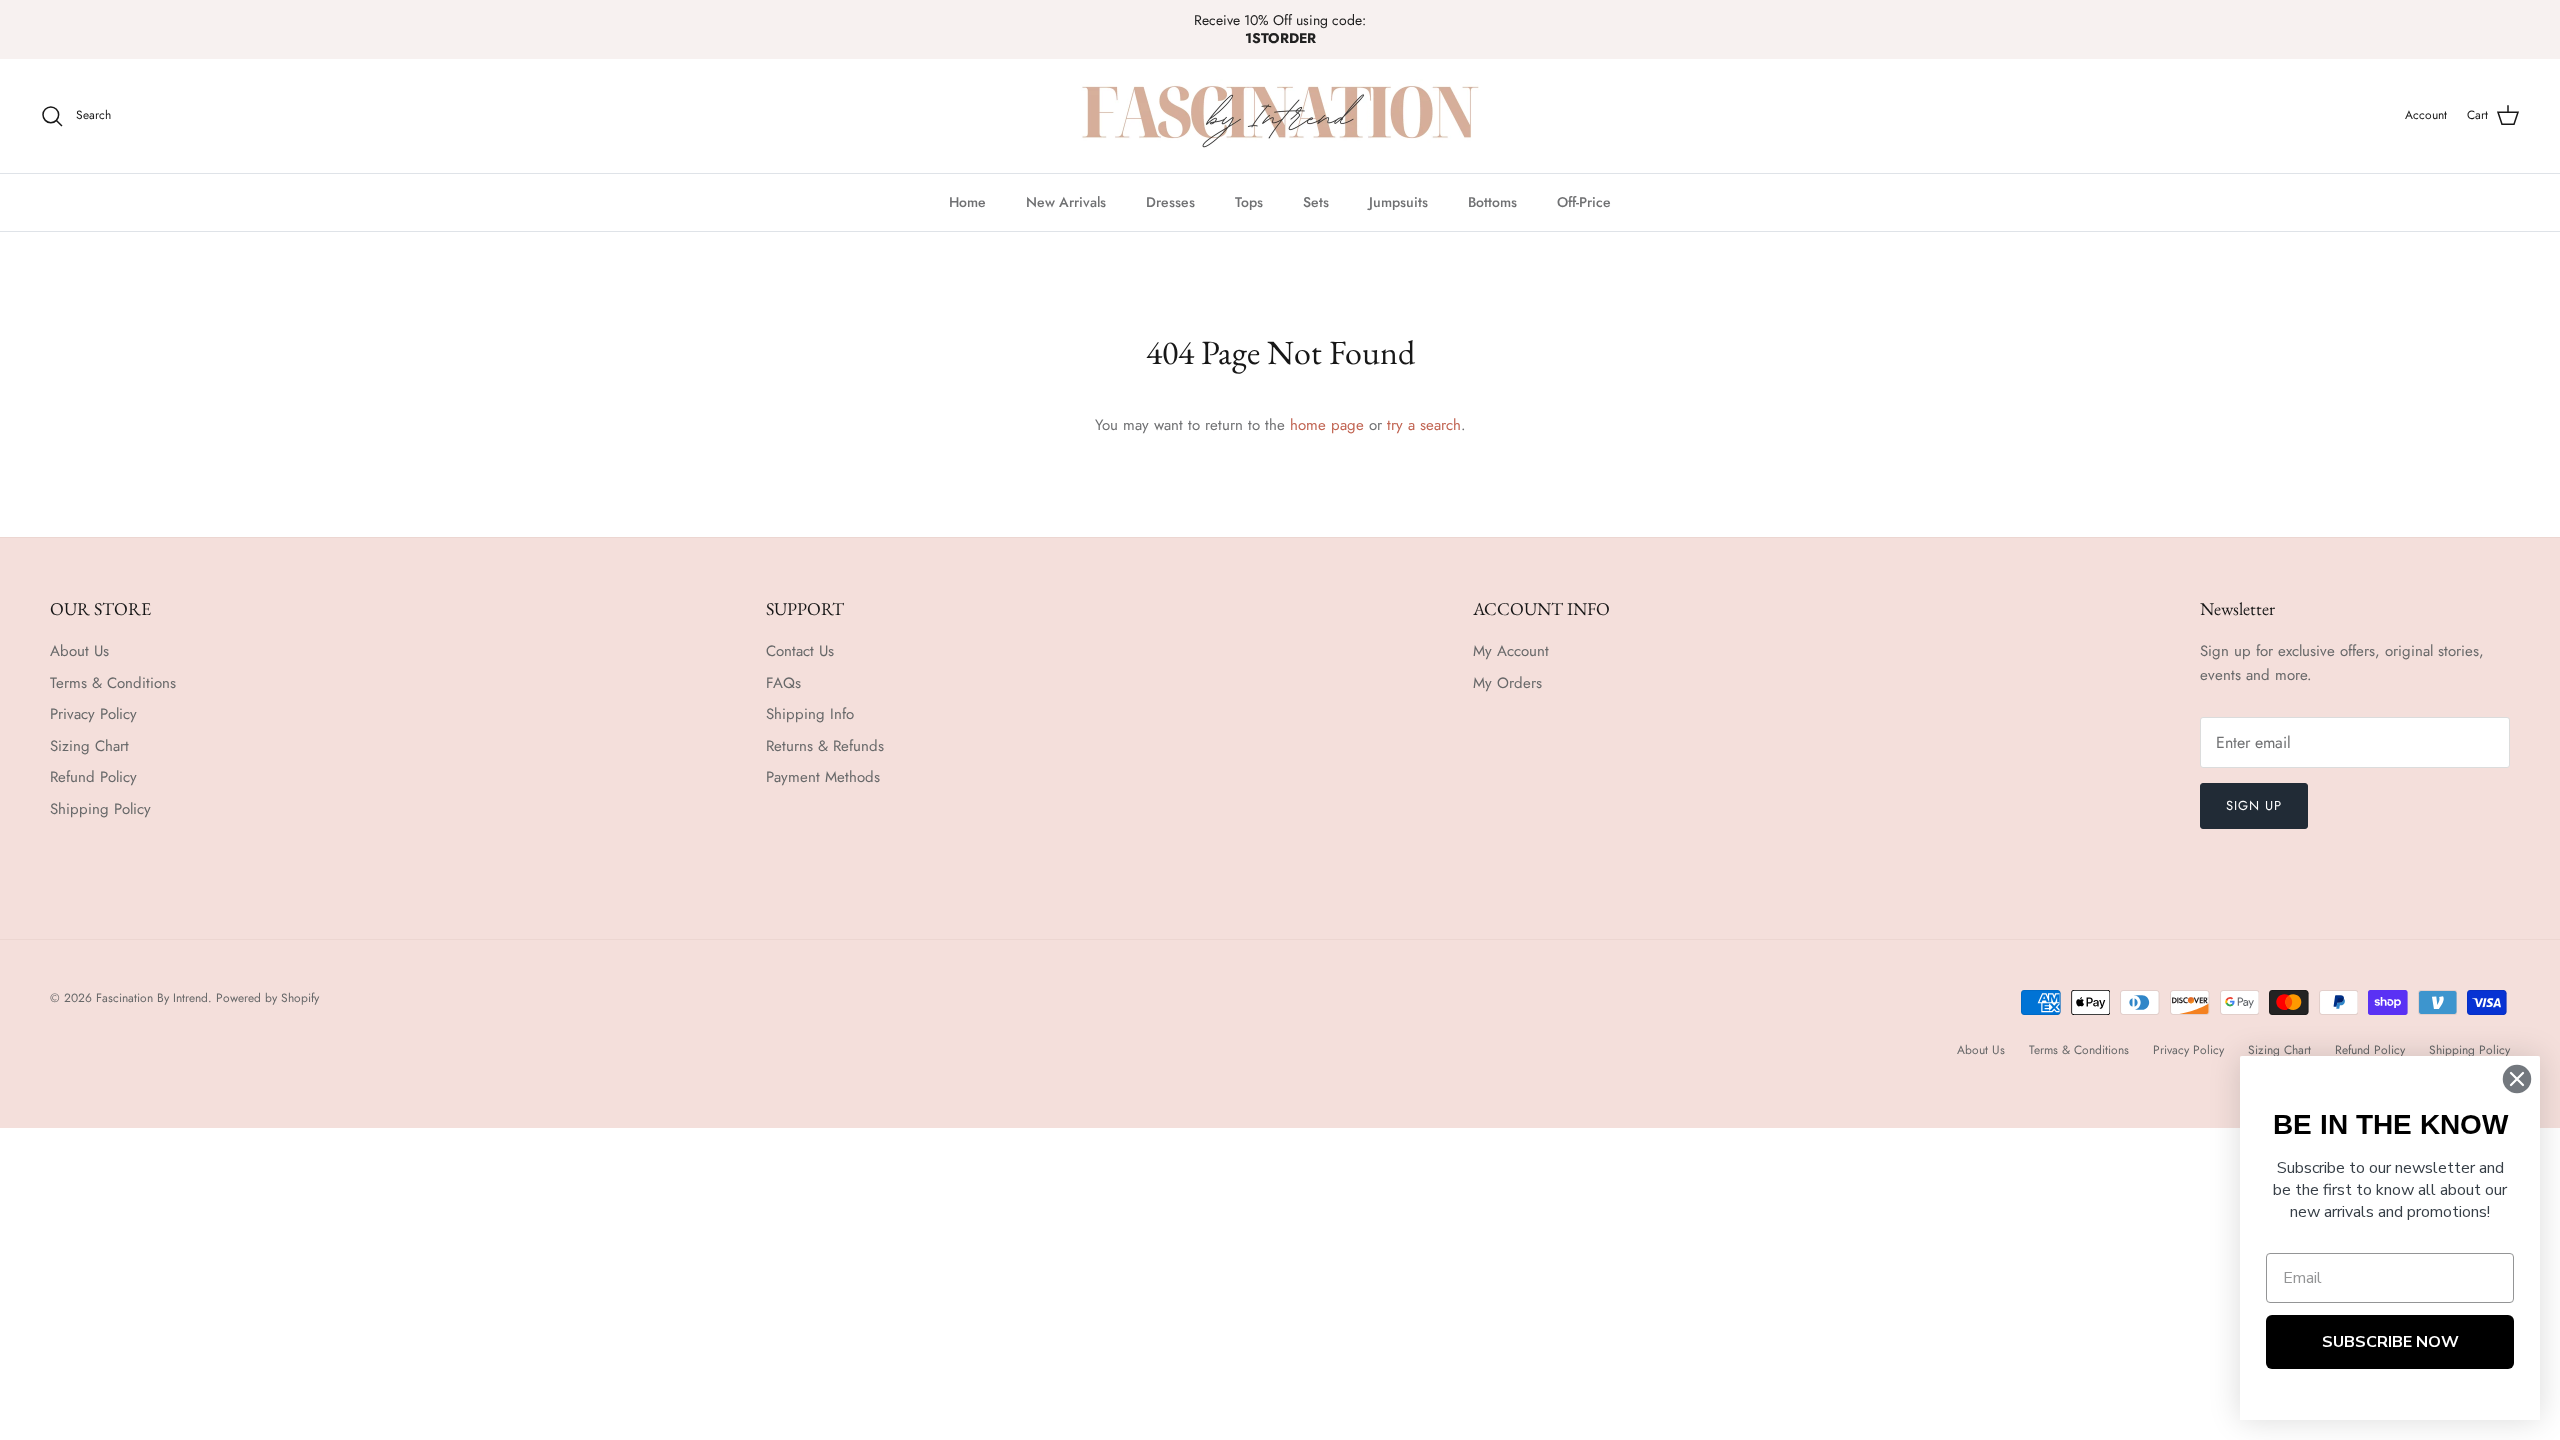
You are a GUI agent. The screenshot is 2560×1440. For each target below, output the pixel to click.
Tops (1249, 202)
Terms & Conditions (113, 683)
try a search (1424, 425)
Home (967, 202)
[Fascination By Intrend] (1280, 116)
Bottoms (1492, 202)
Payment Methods (823, 777)
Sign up (2254, 805)
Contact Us (800, 651)
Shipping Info (810, 714)
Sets (1316, 202)
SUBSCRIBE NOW (2390, 1342)
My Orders (1507, 683)
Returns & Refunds (825, 746)
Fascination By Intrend (152, 998)
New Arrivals (1066, 202)
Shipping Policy (100, 809)
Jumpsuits (1398, 202)
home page (1327, 425)
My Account (1511, 651)
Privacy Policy (93, 714)
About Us (79, 651)
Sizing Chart (89, 746)
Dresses (1170, 202)
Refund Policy (93, 777)
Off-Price (1584, 202)
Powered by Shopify (267, 998)
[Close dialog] (2517, 1079)
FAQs (783, 683)
